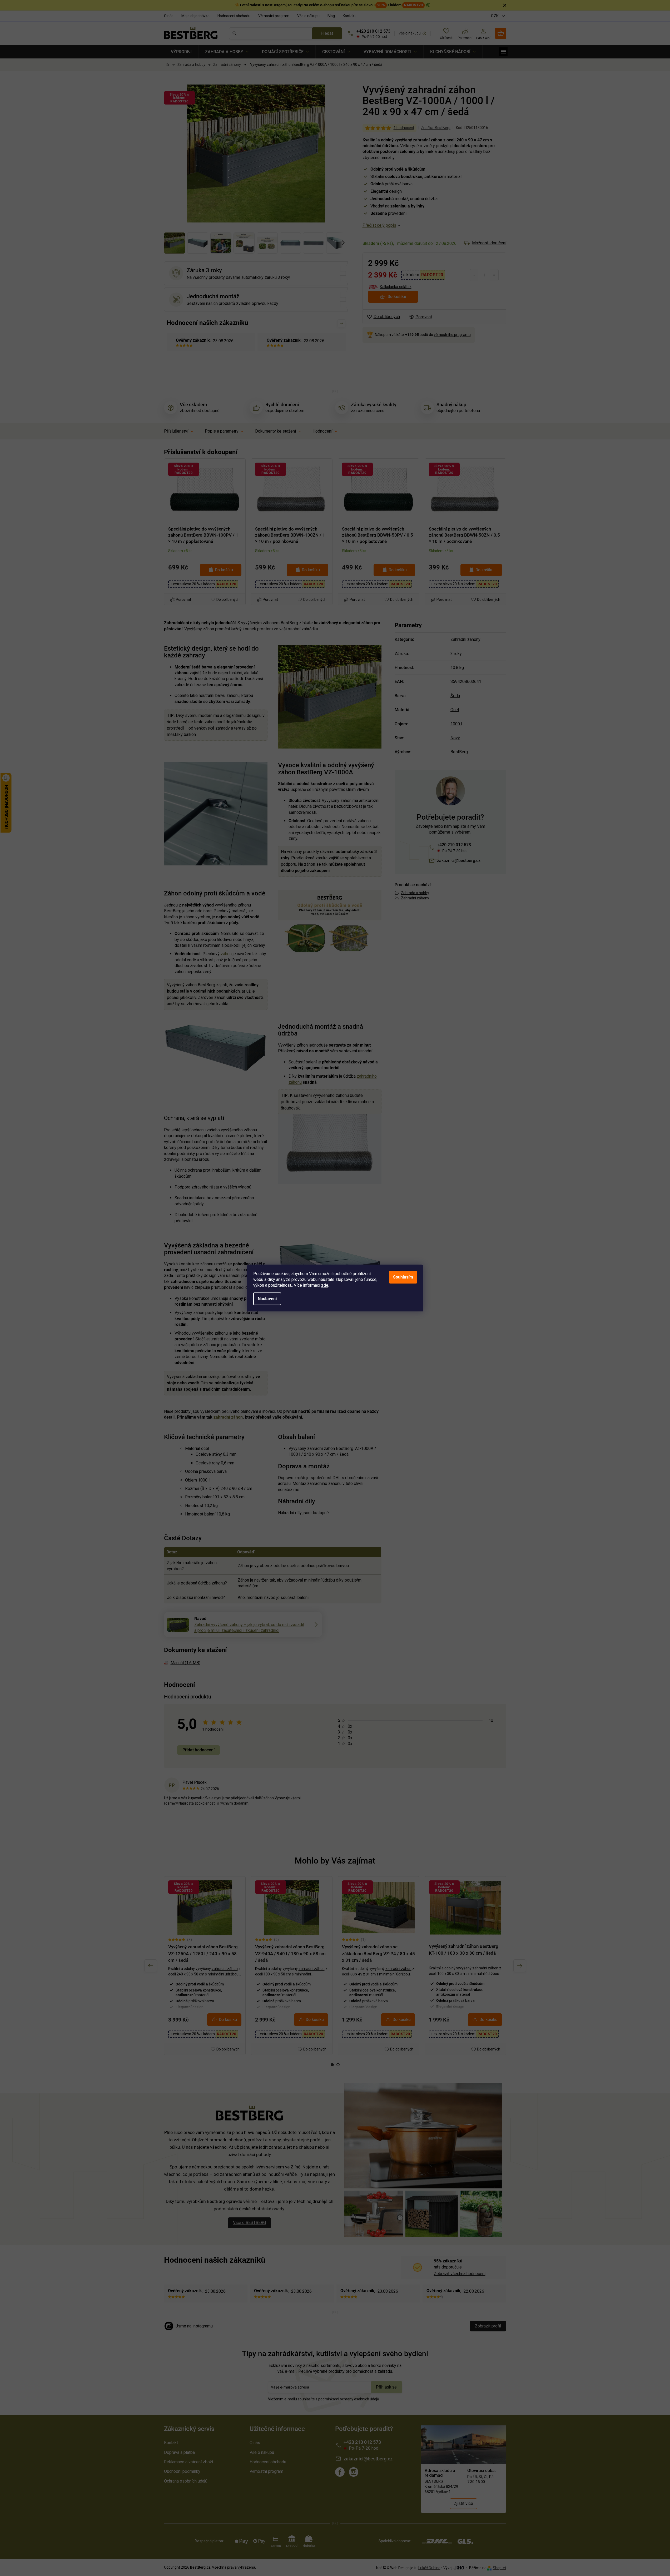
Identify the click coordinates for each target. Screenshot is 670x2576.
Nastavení (267, 1299)
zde (325, 1285)
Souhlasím (403, 1277)
